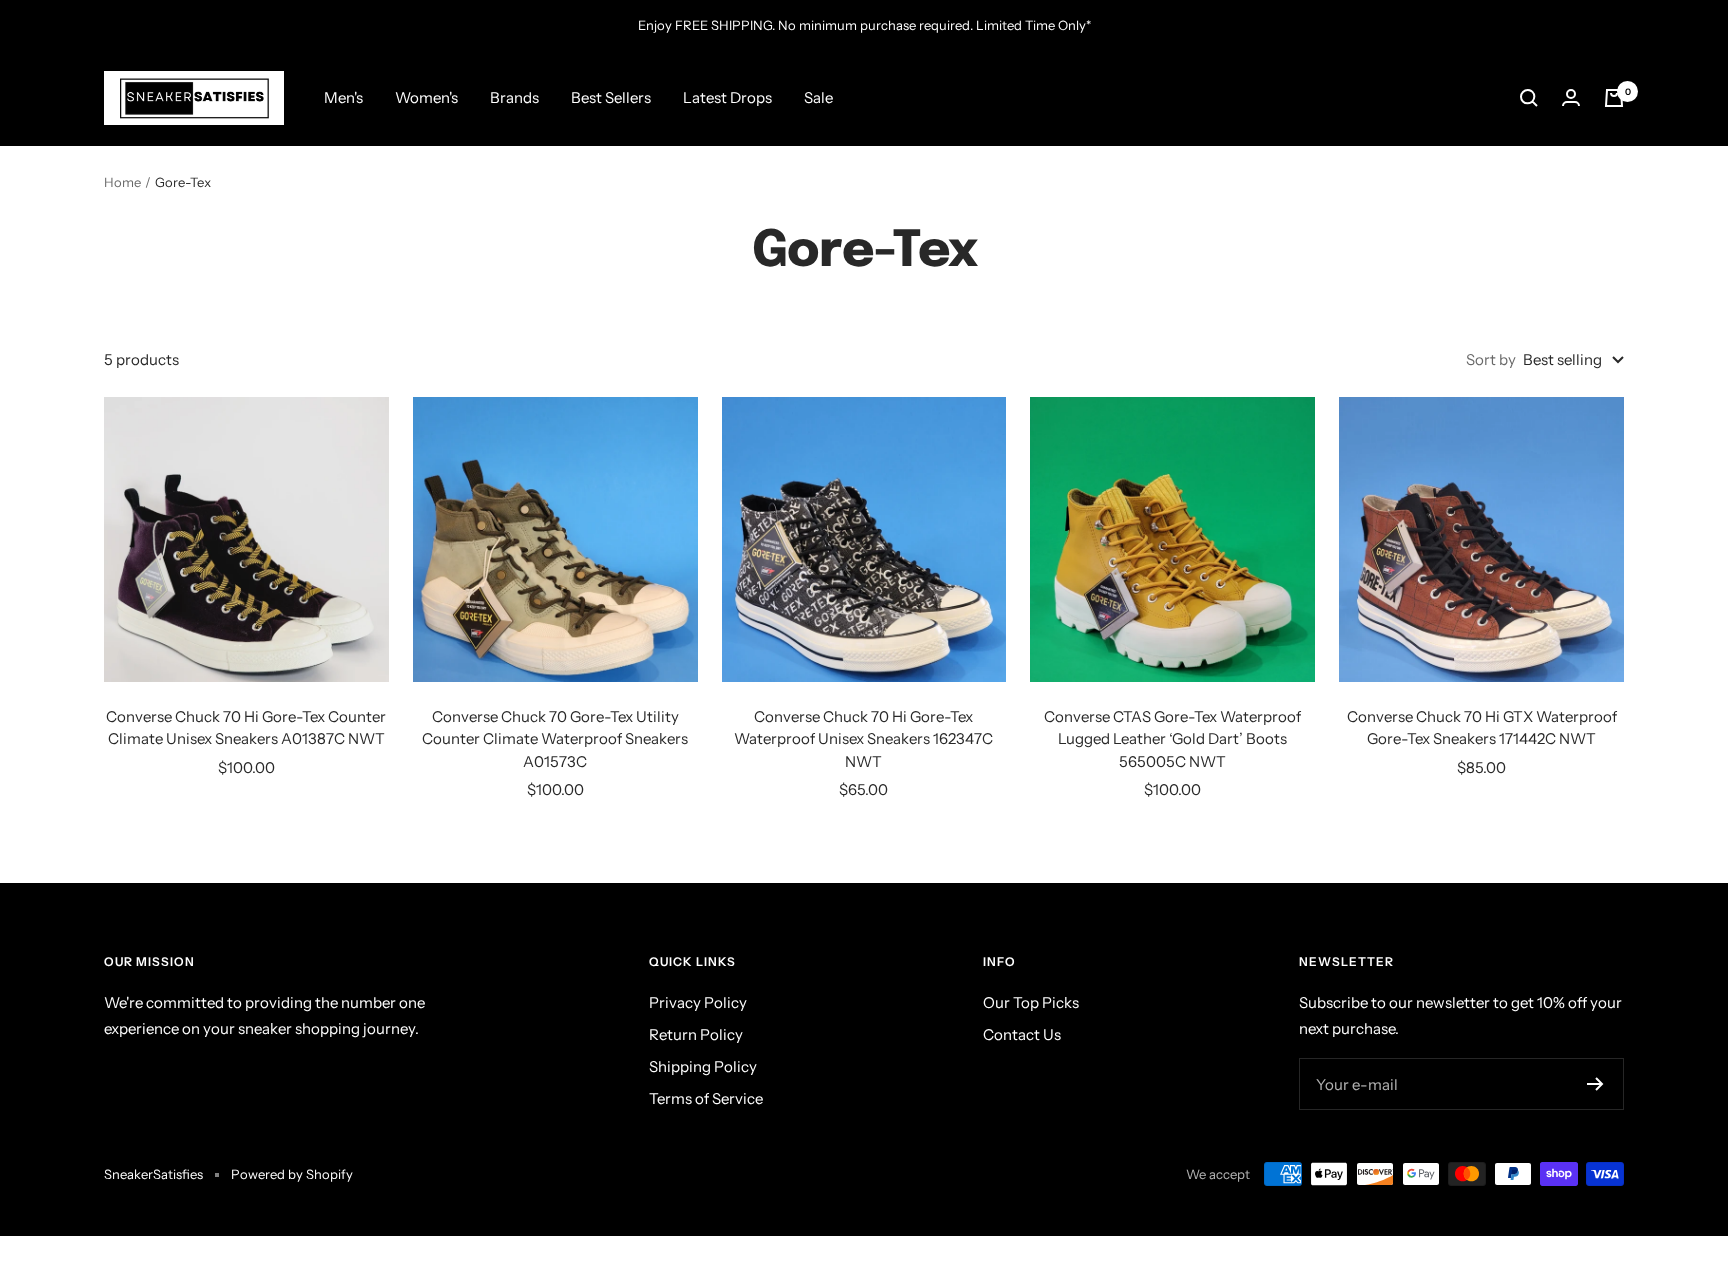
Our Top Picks (1031, 1002)
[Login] (1571, 97)
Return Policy (696, 1034)
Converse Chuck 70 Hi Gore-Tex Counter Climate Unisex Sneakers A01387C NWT (246, 728)
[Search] (1529, 98)
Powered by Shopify (292, 1174)
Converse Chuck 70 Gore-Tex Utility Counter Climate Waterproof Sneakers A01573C (555, 739)
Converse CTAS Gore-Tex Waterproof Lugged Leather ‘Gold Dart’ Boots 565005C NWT (1172, 739)
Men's (343, 97)
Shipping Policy (703, 1066)
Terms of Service (706, 1098)
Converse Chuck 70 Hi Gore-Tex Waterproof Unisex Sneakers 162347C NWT (863, 739)
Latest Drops (727, 97)
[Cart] (1614, 98)
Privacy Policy (698, 1002)
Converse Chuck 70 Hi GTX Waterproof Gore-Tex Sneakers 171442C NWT (1482, 728)
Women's (426, 97)
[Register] (1595, 1084)
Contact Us (1022, 1034)
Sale (818, 97)
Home (122, 182)
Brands (514, 97)
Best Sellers (611, 97)
